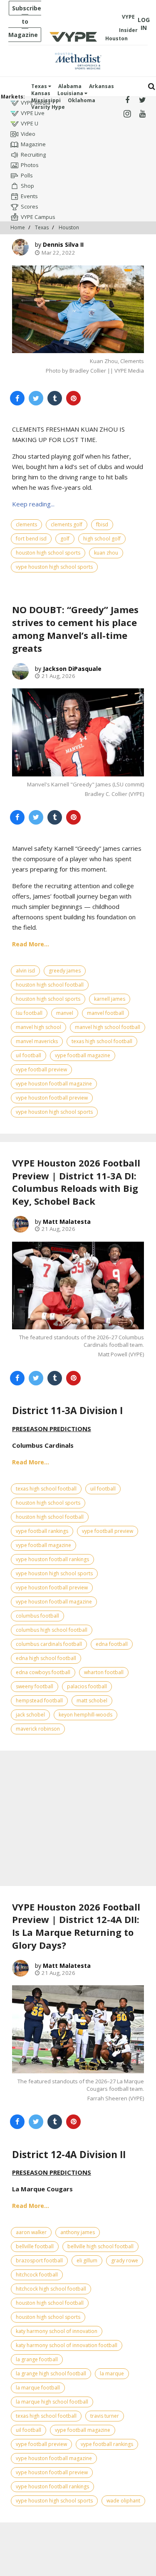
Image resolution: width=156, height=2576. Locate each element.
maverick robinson (38, 1729)
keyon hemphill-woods (85, 1715)
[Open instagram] (128, 114)
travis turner (105, 2416)
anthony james (78, 2232)
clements (26, 524)
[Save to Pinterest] (73, 398)
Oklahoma (82, 100)
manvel (65, 1013)
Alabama (70, 86)
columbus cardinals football (49, 1644)
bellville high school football (100, 2246)
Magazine (33, 144)
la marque (112, 2373)
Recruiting (33, 155)
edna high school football (46, 1658)
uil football (28, 1055)
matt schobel (92, 1701)
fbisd (102, 524)
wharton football (104, 1672)
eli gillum (87, 2260)
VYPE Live (33, 113)
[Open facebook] (128, 100)
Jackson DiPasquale (72, 669)
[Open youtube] (142, 114)
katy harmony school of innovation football (67, 2345)
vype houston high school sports (54, 567)
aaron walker (31, 2232)
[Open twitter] (142, 100)
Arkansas (102, 86)
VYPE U (30, 123)
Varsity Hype (48, 107)
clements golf (67, 524)
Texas (40, 86)
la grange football (37, 2359)
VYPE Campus (38, 217)
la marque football (38, 2388)
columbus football (37, 1616)
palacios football (87, 1686)
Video (28, 134)
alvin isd (25, 971)
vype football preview (41, 1069)
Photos (30, 165)
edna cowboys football (43, 1672)
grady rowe (125, 2260)
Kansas (41, 93)
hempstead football (39, 1701)
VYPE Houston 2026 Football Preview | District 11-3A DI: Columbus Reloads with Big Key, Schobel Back (76, 1182)
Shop (27, 186)
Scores (30, 206)
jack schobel (30, 1715)
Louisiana (71, 93)
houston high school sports (48, 553)
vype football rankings (42, 1531)
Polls (27, 175)
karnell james (110, 999)
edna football (112, 1644)
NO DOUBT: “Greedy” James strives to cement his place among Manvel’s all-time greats (75, 629)
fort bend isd (31, 539)
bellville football (35, 2246)
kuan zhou (106, 553)
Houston (69, 227)
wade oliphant (123, 2501)
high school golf (102, 539)
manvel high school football (108, 1027)
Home (18, 227)
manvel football (105, 1013)
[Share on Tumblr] (55, 398)
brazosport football (39, 2260)
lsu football (29, 1013)
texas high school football (102, 1041)
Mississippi (46, 100)
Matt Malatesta (67, 1222)
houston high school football (50, 985)
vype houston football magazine (54, 1084)
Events (29, 196)
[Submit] (152, 87)
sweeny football (35, 1686)
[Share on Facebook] (17, 398)
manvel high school (38, 1027)
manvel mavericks (37, 1041)
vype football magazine (83, 1055)
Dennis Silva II (63, 244)
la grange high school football (51, 2373)
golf (65, 539)
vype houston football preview (52, 1098)
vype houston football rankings (52, 1559)
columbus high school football (52, 1630)
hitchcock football (37, 2275)
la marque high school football (52, 2402)
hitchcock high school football (51, 2289)
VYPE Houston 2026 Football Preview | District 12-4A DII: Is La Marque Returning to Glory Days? (76, 1926)
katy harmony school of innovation (57, 2331)
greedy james (65, 971)
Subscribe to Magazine (25, 21)
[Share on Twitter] (36, 398)
